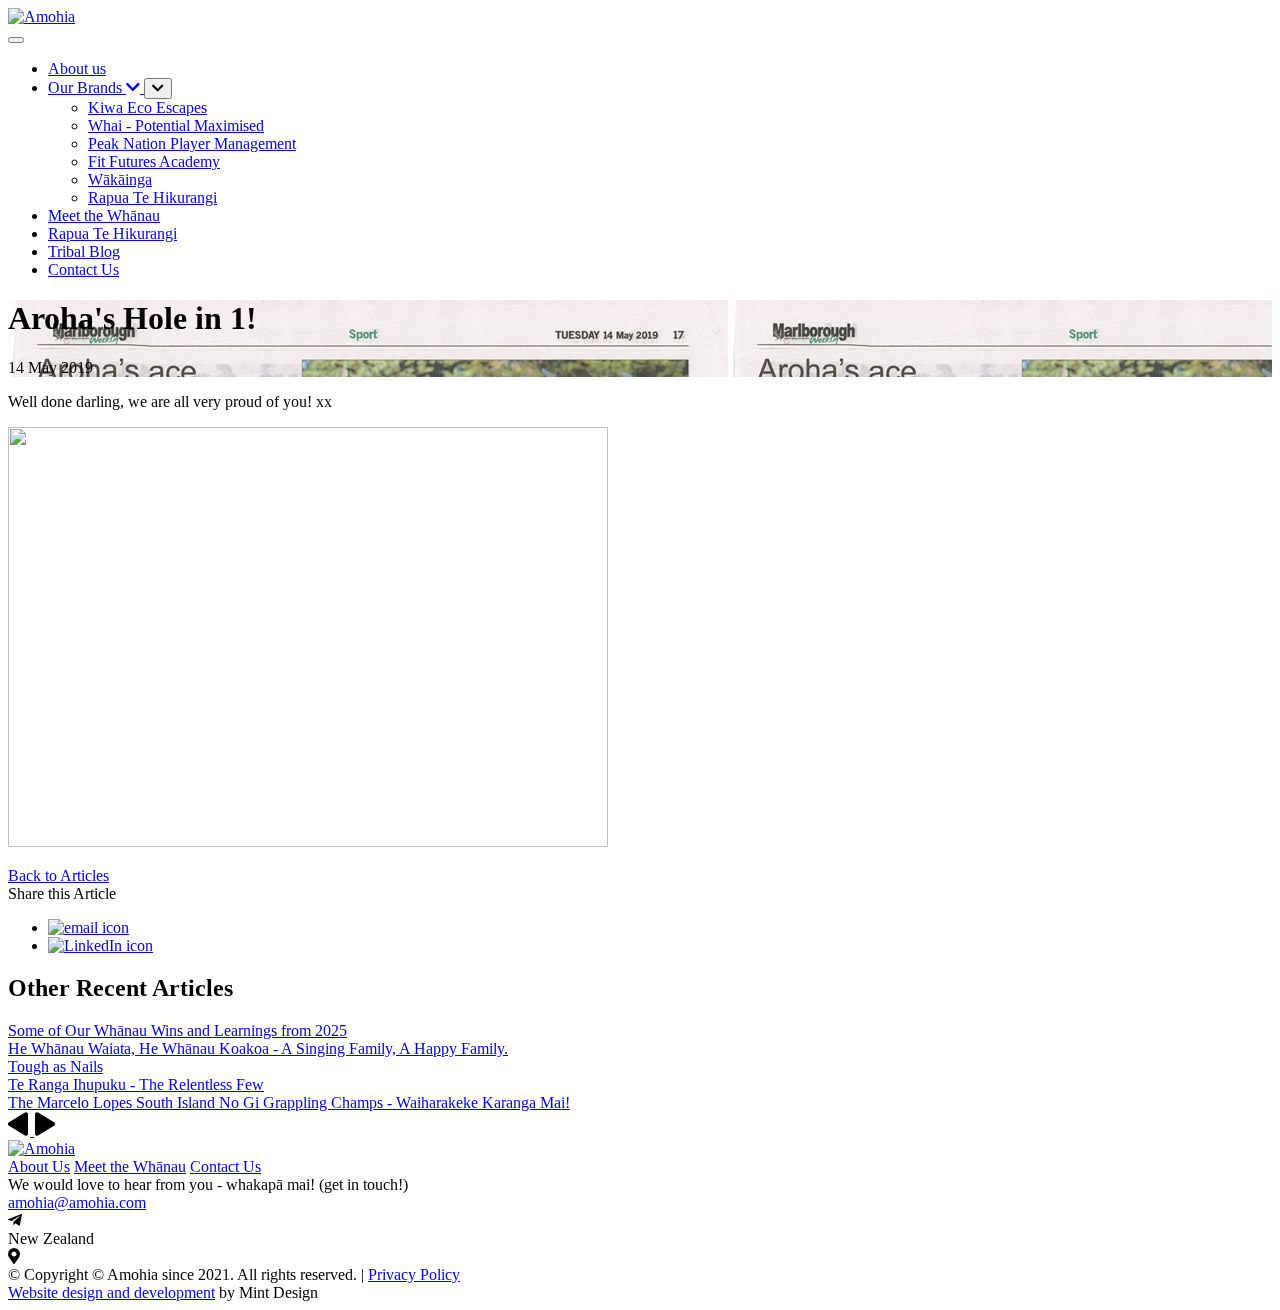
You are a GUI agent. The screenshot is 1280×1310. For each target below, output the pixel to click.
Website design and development (111, 1292)
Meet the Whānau (104, 215)
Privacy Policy (414, 1274)
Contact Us (225, 1166)
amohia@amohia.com (77, 1202)
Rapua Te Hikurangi (112, 233)
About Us (39, 1166)
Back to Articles (58, 875)
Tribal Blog (84, 251)
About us (77, 68)
